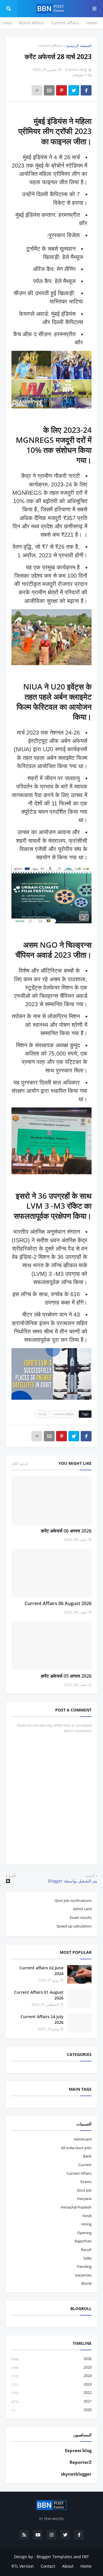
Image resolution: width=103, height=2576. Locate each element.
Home (92, 23)
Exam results (81, 1917)
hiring (86, 2224)
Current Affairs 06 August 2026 (58, 1603)
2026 (51, 2359)
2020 (51, 2410)
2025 (51, 2367)
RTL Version (23, 2566)
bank (87, 2156)
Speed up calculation (74, 1926)
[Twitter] (74, 90)
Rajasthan (83, 2241)
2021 (51, 2401)
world (86, 2283)
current (85, 2165)
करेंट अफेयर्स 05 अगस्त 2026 (66, 1676)
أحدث (90, 1876)
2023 (51, 2384)
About (68, 2566)
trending (84, 2267)
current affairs (50, 46)
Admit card (82, 1909)
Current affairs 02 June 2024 (41, 1971)
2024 (51, 2376)
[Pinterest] (62, 90)
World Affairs (31, 23)
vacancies (83, 2275)
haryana (84, 2199)
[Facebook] (86, 90)
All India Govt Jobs (76, 2148)
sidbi (87, 2258)
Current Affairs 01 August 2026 (39, 1995)
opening (84, 2233)
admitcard (83, 2139)
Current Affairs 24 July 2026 (42, 2019)
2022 (51, 2392)
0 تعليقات (79, 75)
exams (86, 2182)
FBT (86, 2557)
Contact (48, 2566)
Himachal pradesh (76, 2207)
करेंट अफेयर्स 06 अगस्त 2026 (66, 1531)
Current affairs (65, 23)
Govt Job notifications (73, 1901)
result (86, 2250)
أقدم (12, 1876)
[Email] (49, 90)
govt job (84, 2190)
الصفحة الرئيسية (79, 46)
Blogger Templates (55, 2557)
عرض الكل (20, 1463)
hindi (42, 1414)
